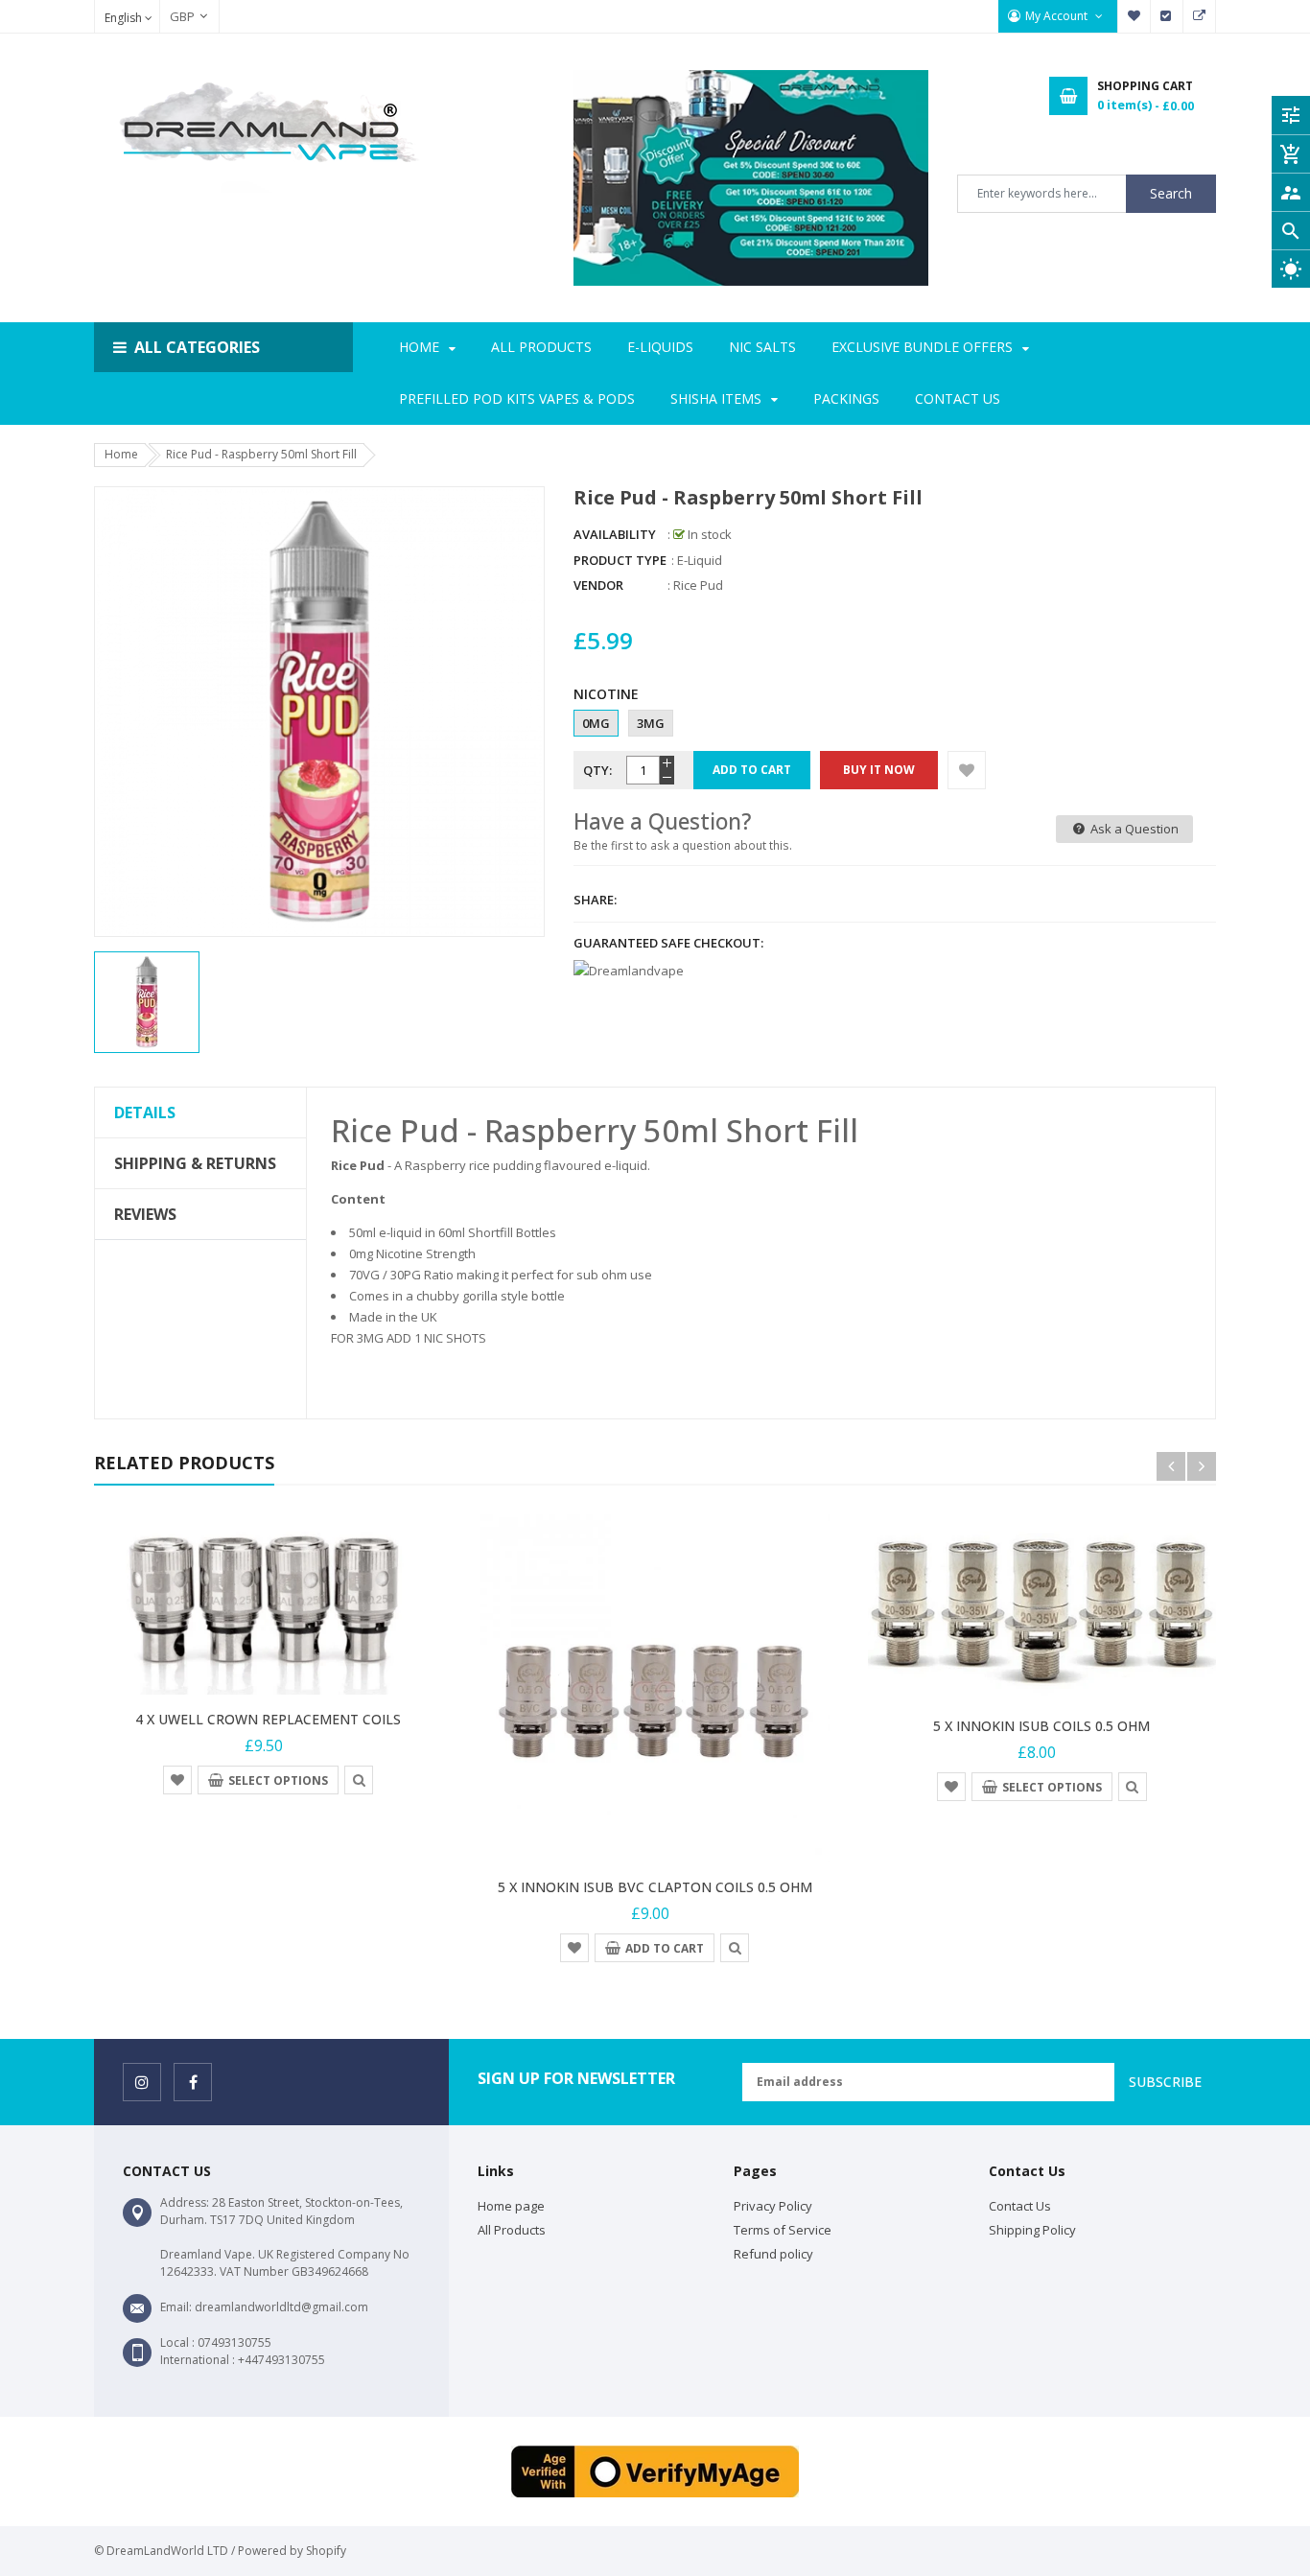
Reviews (145, 1214)
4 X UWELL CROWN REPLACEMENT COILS (268, 1719)
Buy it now (879, 770)
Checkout (1167, 16)
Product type (620, 560)
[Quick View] (359, 1779)
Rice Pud (698, 585)
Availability (615, 534)
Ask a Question (1133, 829)
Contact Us (1020, 2206)
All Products (512, 2230)
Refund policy (773, 2254)
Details (145, 1112)
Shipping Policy (1032, 2230)
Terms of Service (783, 2230)
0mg (596, 723)
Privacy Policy (773, 2206)
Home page (511, 2206)
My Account (1058, 16)
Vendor (598, 585)
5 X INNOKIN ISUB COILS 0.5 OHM (1041, 1726)
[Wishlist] (967, 770)
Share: (595, 900)
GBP (173, 16)
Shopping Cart (1200, 16)
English (125, 18)
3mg (651, 723)
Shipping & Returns (195, 1163)
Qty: (597, 770)
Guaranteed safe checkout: (668, 943)
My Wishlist (1135, 16)
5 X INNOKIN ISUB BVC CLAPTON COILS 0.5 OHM (655, 1887)
